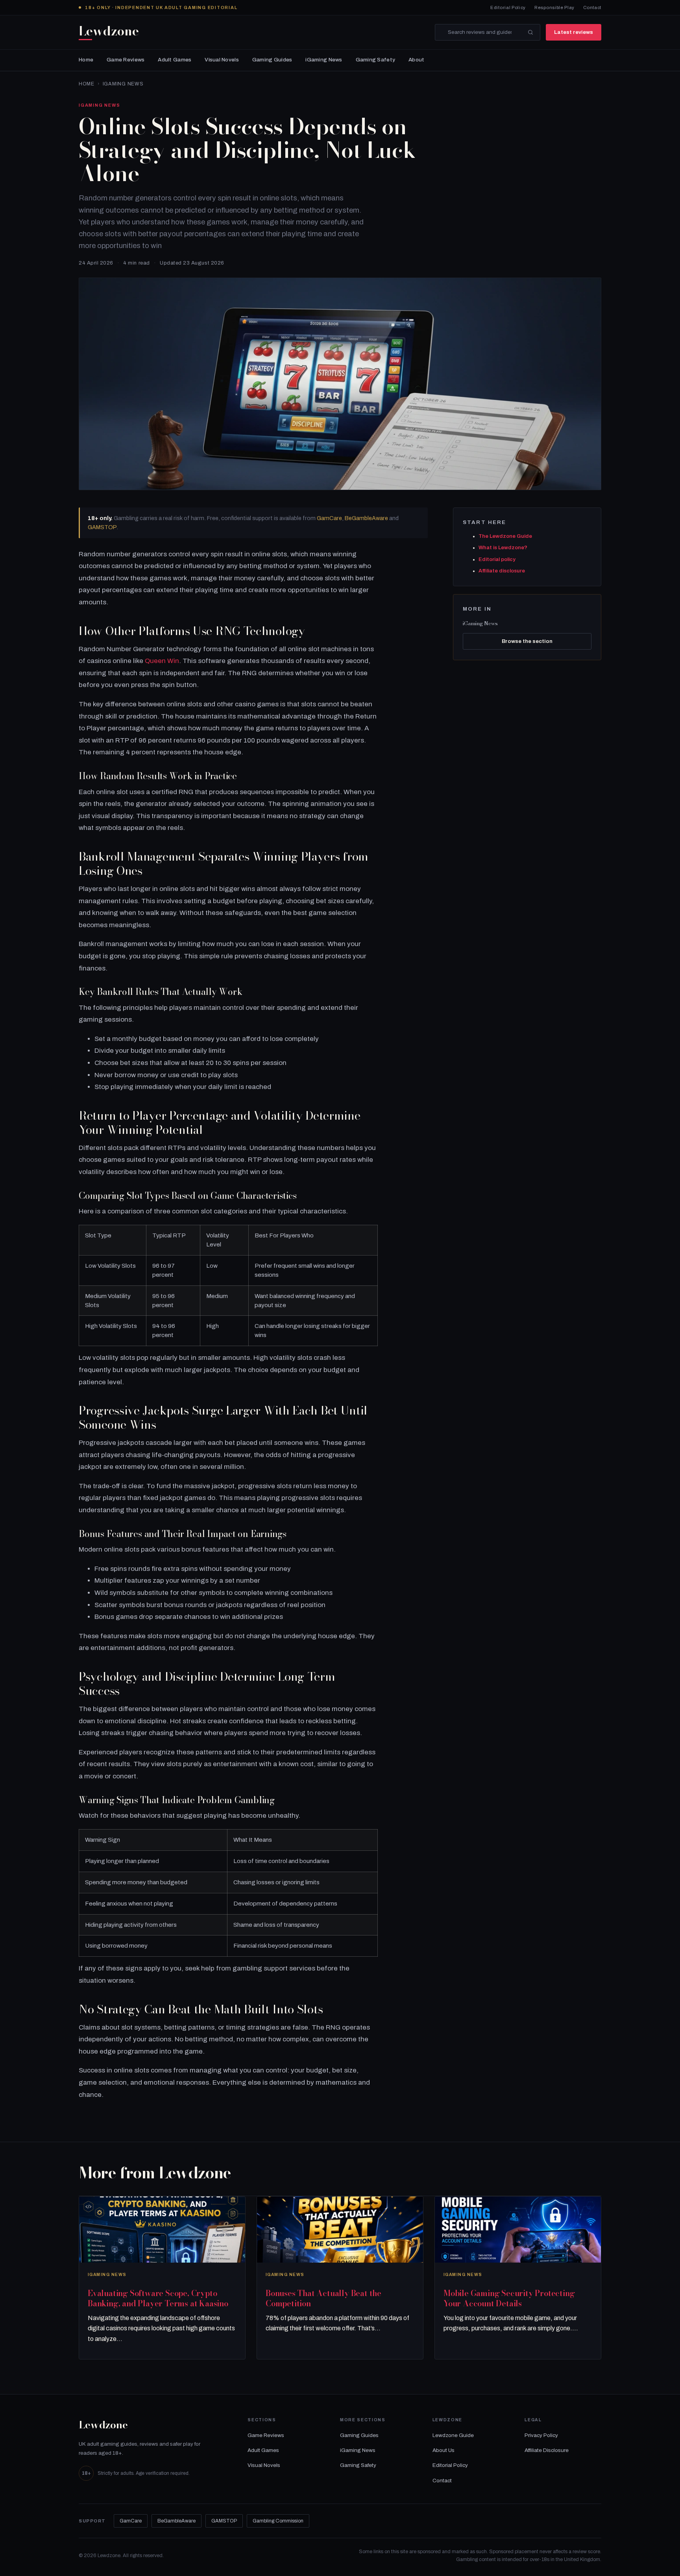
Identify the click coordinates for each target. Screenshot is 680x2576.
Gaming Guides (272, 60)
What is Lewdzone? (503, 548)
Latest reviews (574, 32)
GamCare (329, 518)
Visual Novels (222, 60)
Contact (592, 7)
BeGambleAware (366, 518)
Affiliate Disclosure (547, 2450)
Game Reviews (126, 60)
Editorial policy (497, 559)
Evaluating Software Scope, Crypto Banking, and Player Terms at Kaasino (158, 2298)
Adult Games (175, 60)
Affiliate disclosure (502, 571)
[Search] (530, 32)
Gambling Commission (278, 2521)
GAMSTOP (102, 527)
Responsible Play (554, 7)
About (416, 60)
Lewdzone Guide (453, 2435)
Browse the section (527, 641)
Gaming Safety (376, 60)
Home (86, 60)
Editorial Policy (508, 7)
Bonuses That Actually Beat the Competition (323, 2298)
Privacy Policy (541, 2435)
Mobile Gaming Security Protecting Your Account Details (509, 2298)
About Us (443, 2450)
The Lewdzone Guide (505, 536)
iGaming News (324, 60)
